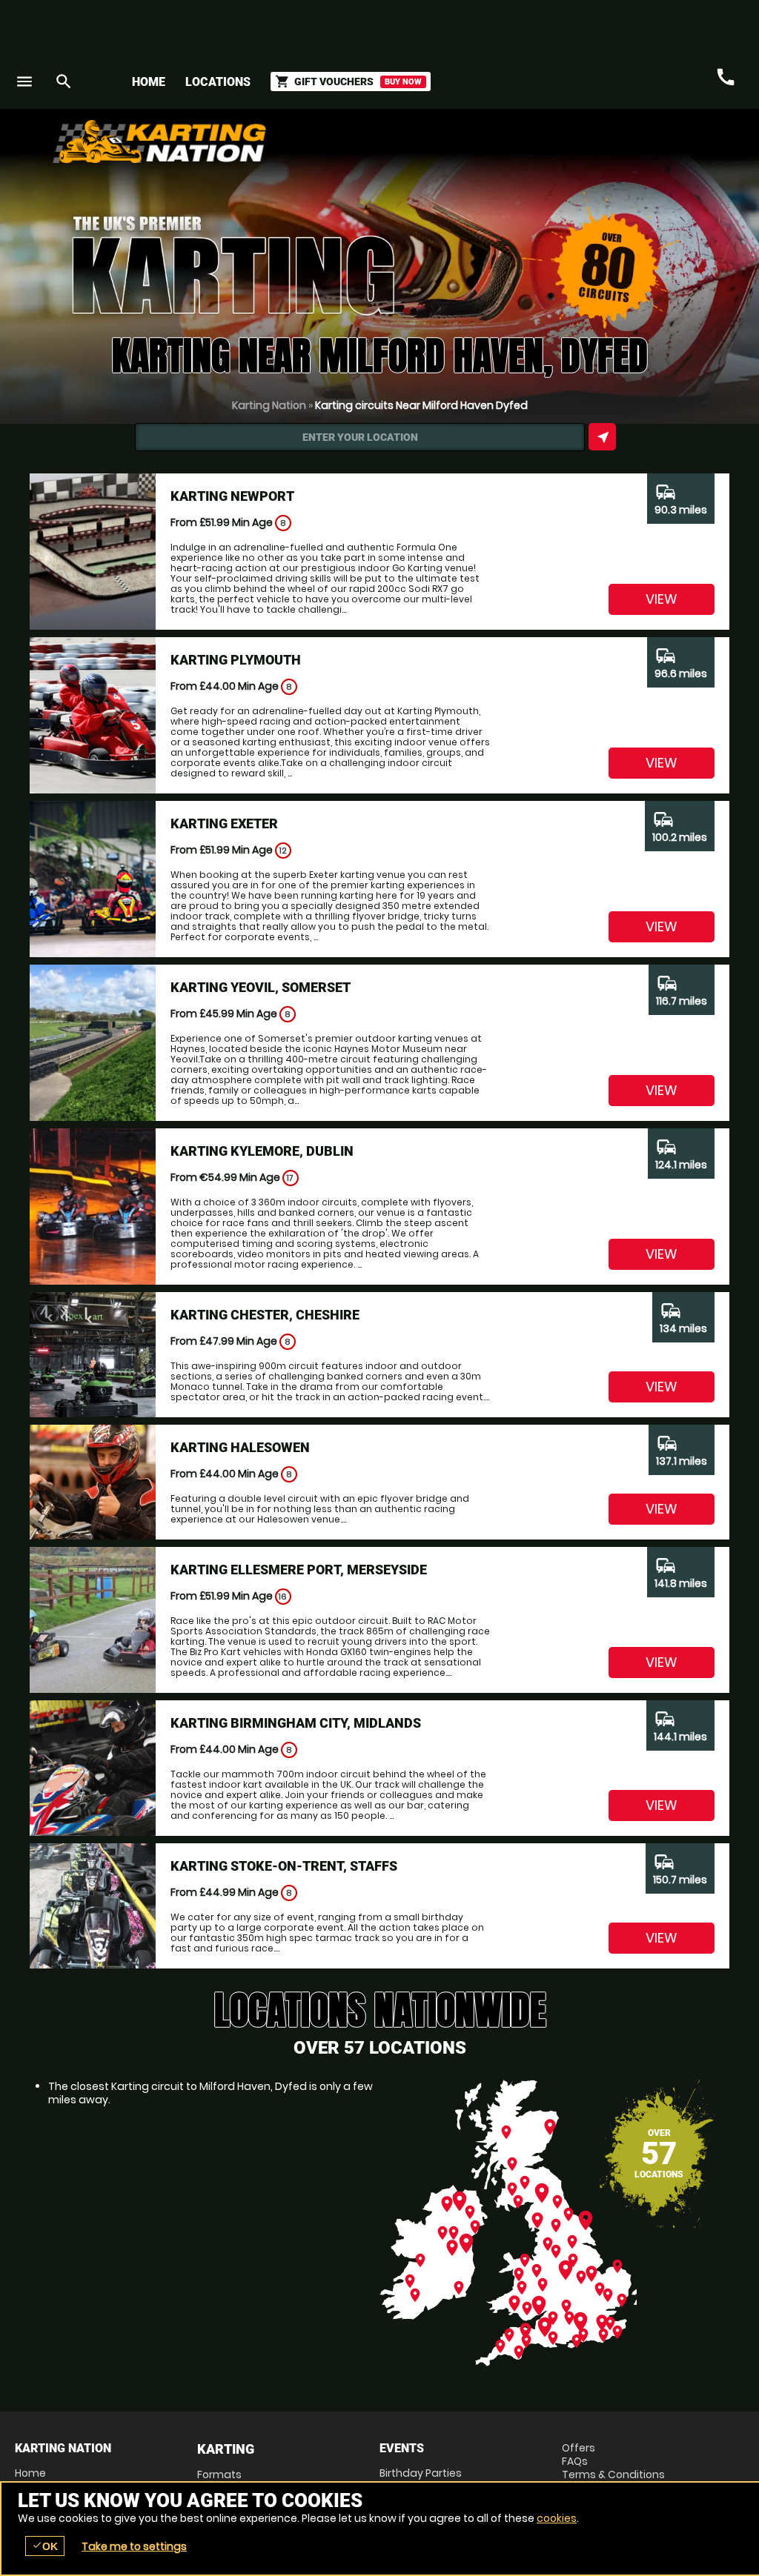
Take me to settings (134, 2546)
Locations (218, 82)
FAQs (575, 2461)
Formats (219, 2475)
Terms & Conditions (613, 2475)
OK (45, 2546)
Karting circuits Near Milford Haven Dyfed (421, 405)
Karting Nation (269, 405)
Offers (579, 2448)
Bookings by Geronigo (485, 147)
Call (726, 77)
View (662, 599)
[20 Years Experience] (655, 147)
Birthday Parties (421, 2473)
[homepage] (289, 142)
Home (149, 82)
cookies (557, 2518)
